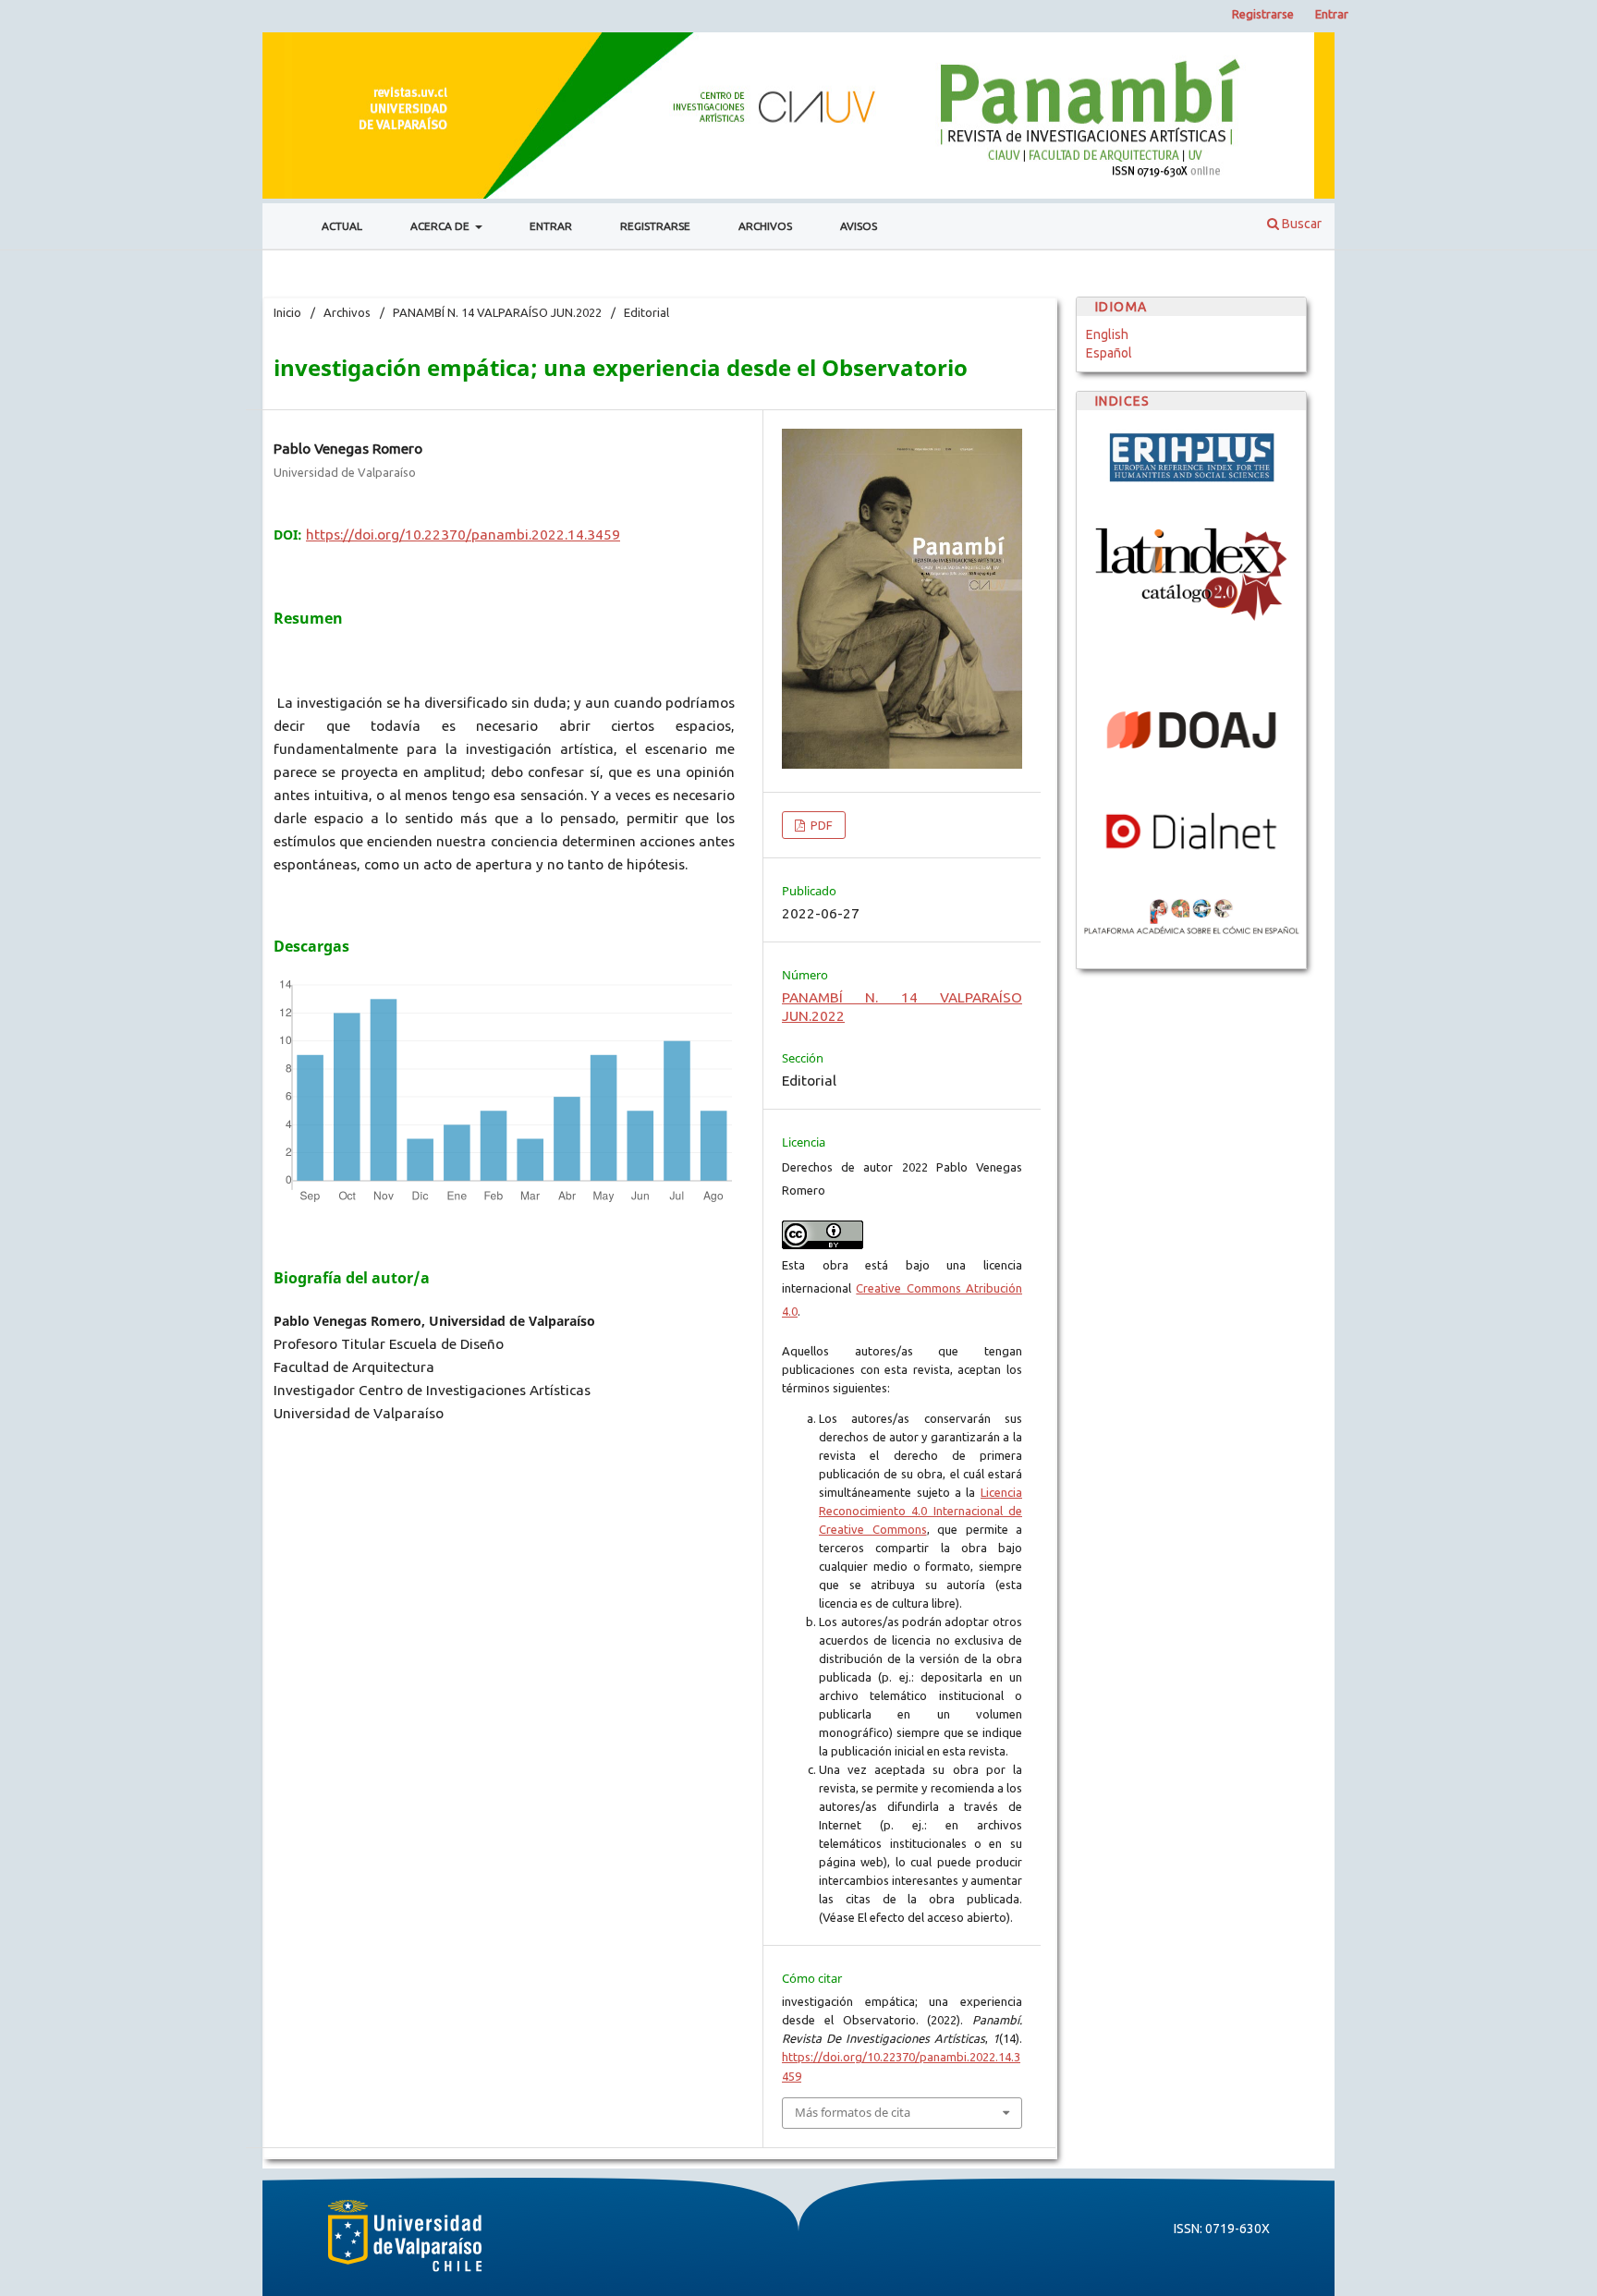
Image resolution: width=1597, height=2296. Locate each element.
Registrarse (655, 226)
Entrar (551, 226)
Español (1109, 353)
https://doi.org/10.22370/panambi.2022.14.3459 (463, 535)
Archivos (765, 226)
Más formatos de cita (853, 2112)
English (1107, 334)
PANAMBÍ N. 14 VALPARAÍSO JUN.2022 (497, 312)
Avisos (859, 226)
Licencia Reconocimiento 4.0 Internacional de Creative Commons (920, 1511)
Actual (342, 226)
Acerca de (441, 226)
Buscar (1300, 224)
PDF (820, 825)
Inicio (287, 312)
